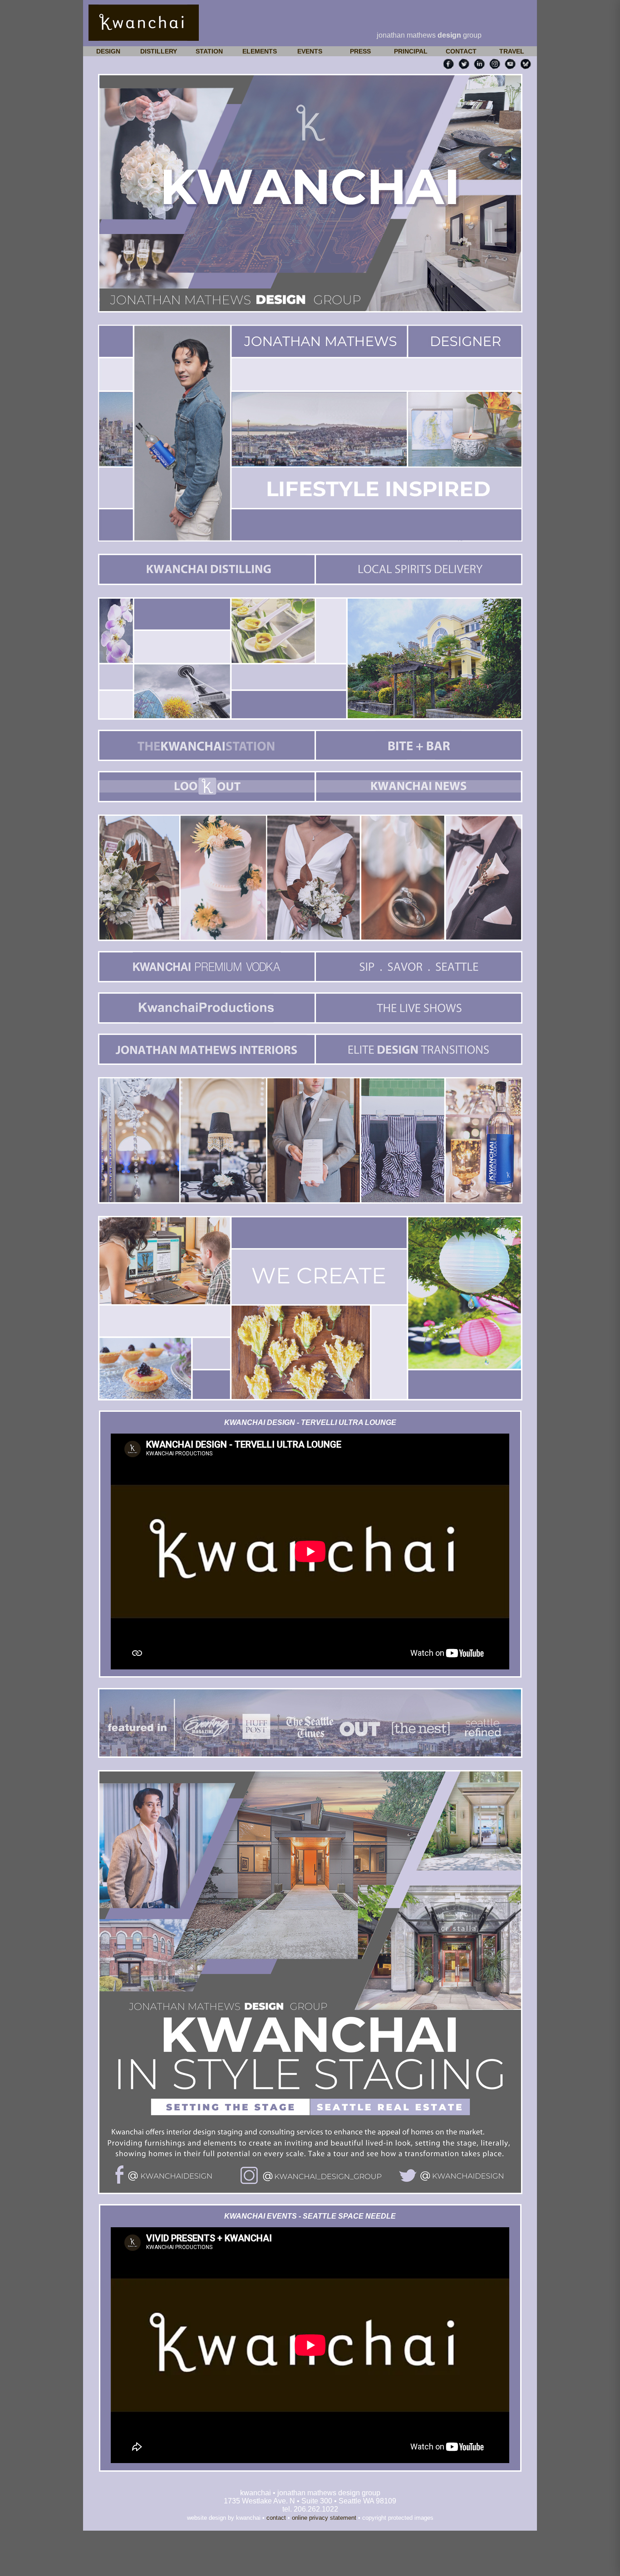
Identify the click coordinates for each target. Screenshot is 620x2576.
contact (276, 2518)
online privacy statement (324, 2518)
